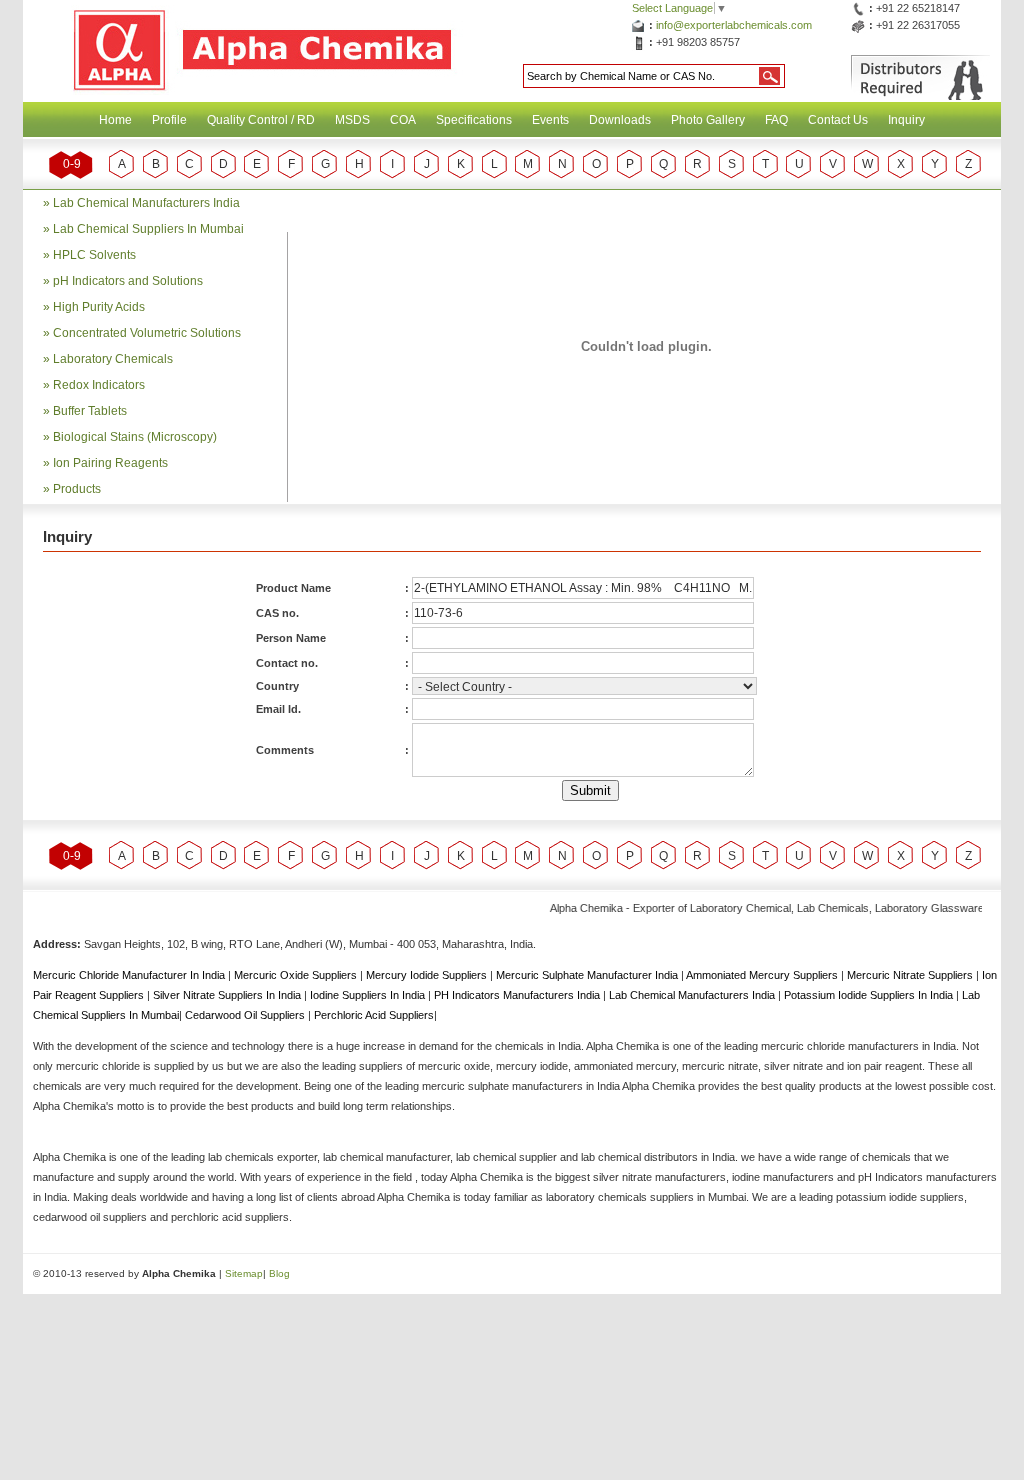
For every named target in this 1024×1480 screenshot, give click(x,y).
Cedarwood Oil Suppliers (246, 1015)
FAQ (776, 120)
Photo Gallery (708, 120)
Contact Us (838, 120)
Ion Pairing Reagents (110, 463)
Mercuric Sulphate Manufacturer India (588, 975)
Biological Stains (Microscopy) (135, 437)
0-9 (72, 164)
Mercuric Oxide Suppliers (295, 975)
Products (77, 489)
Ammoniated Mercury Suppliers (763, 975)
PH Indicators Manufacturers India (518, 995)
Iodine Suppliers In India (369, 995)
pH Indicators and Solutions (128, 281)
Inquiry (906, 120)
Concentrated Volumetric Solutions (147, 333)
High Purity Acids (99, 307)
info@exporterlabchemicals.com (734, 25)
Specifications (474, 120)
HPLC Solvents (94, 255)
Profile (169, 120)
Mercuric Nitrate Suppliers (911, 975)
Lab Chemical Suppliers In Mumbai (148, 229)
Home (115, 120)
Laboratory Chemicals (113, 359)
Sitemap (244, 1273)
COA (403, 120)
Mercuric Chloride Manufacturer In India (130, 975)
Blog (279, 1273)
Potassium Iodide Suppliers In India (870, 995)
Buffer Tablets (90, 411)
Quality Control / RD (261, 120)
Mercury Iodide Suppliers (428, 975)
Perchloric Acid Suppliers (374, 1015)
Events (550, 120)
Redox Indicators (99, 385)
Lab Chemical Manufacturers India (146, 203)
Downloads (620, 120)
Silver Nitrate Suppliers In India (228, 995)
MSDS (352, 120)
